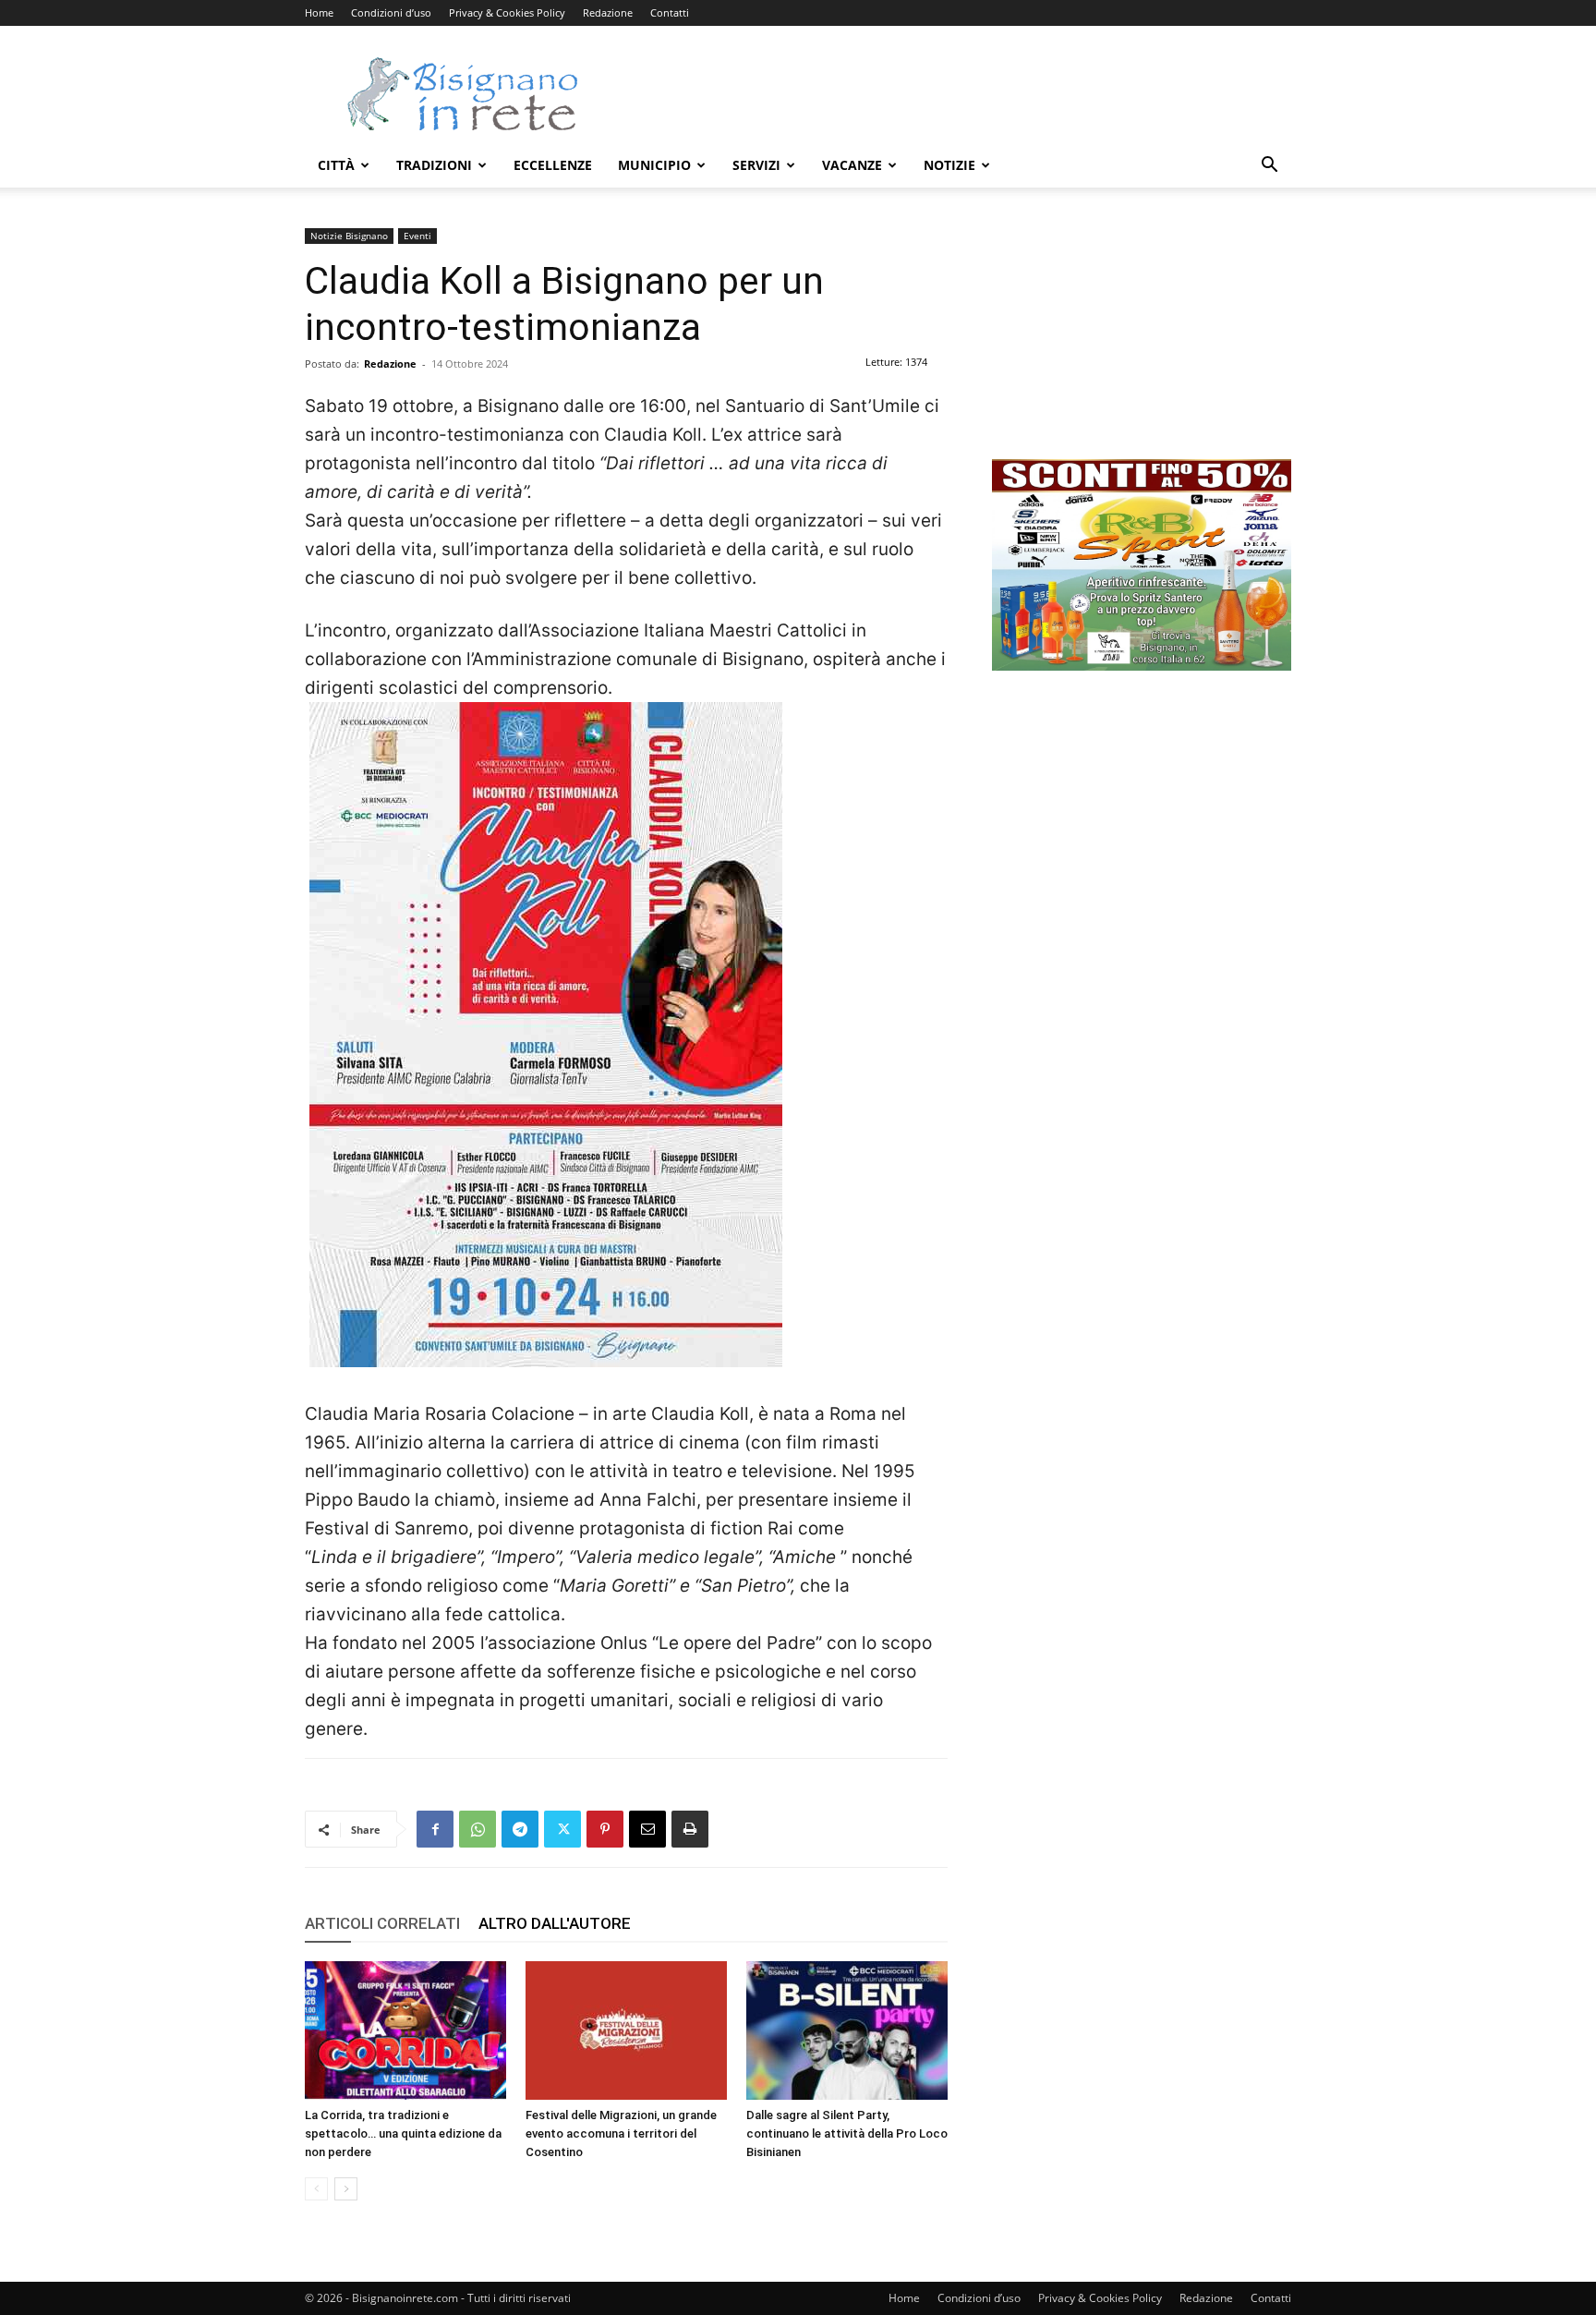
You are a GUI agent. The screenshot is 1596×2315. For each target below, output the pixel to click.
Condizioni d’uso (391, 12)
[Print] (690, 1829)
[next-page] (346, 2189)
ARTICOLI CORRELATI (382, 1923)
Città (336, 165)
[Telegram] (520, 1829)
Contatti (670, 12)
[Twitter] (562, 1829)
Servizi (756, 165)
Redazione (608, 12)
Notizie (949, 165)
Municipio (654, 165)
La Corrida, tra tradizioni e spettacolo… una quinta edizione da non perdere (403, 2133)
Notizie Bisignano (349, 236)
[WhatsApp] (478, 1829)
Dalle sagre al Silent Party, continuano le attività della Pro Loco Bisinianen (847, 2133)
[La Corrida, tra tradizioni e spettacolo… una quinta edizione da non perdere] (405, 2030)
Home (319, 12)
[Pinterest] (605, 1829)
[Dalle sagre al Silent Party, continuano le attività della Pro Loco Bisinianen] (847, 2030)
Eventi (417, 236)
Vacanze (852, 165)
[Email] (647, 1829)
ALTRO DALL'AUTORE (555, 1923)
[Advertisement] (955, 93)
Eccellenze (553, 165)
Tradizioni (434, 165)
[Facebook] (435, 1829)
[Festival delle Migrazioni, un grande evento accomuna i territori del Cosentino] (626, 2030)
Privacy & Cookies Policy (507, 12)
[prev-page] (316, 2189)
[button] (1269, 167)
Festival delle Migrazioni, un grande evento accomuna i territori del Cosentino (621, 2133)
